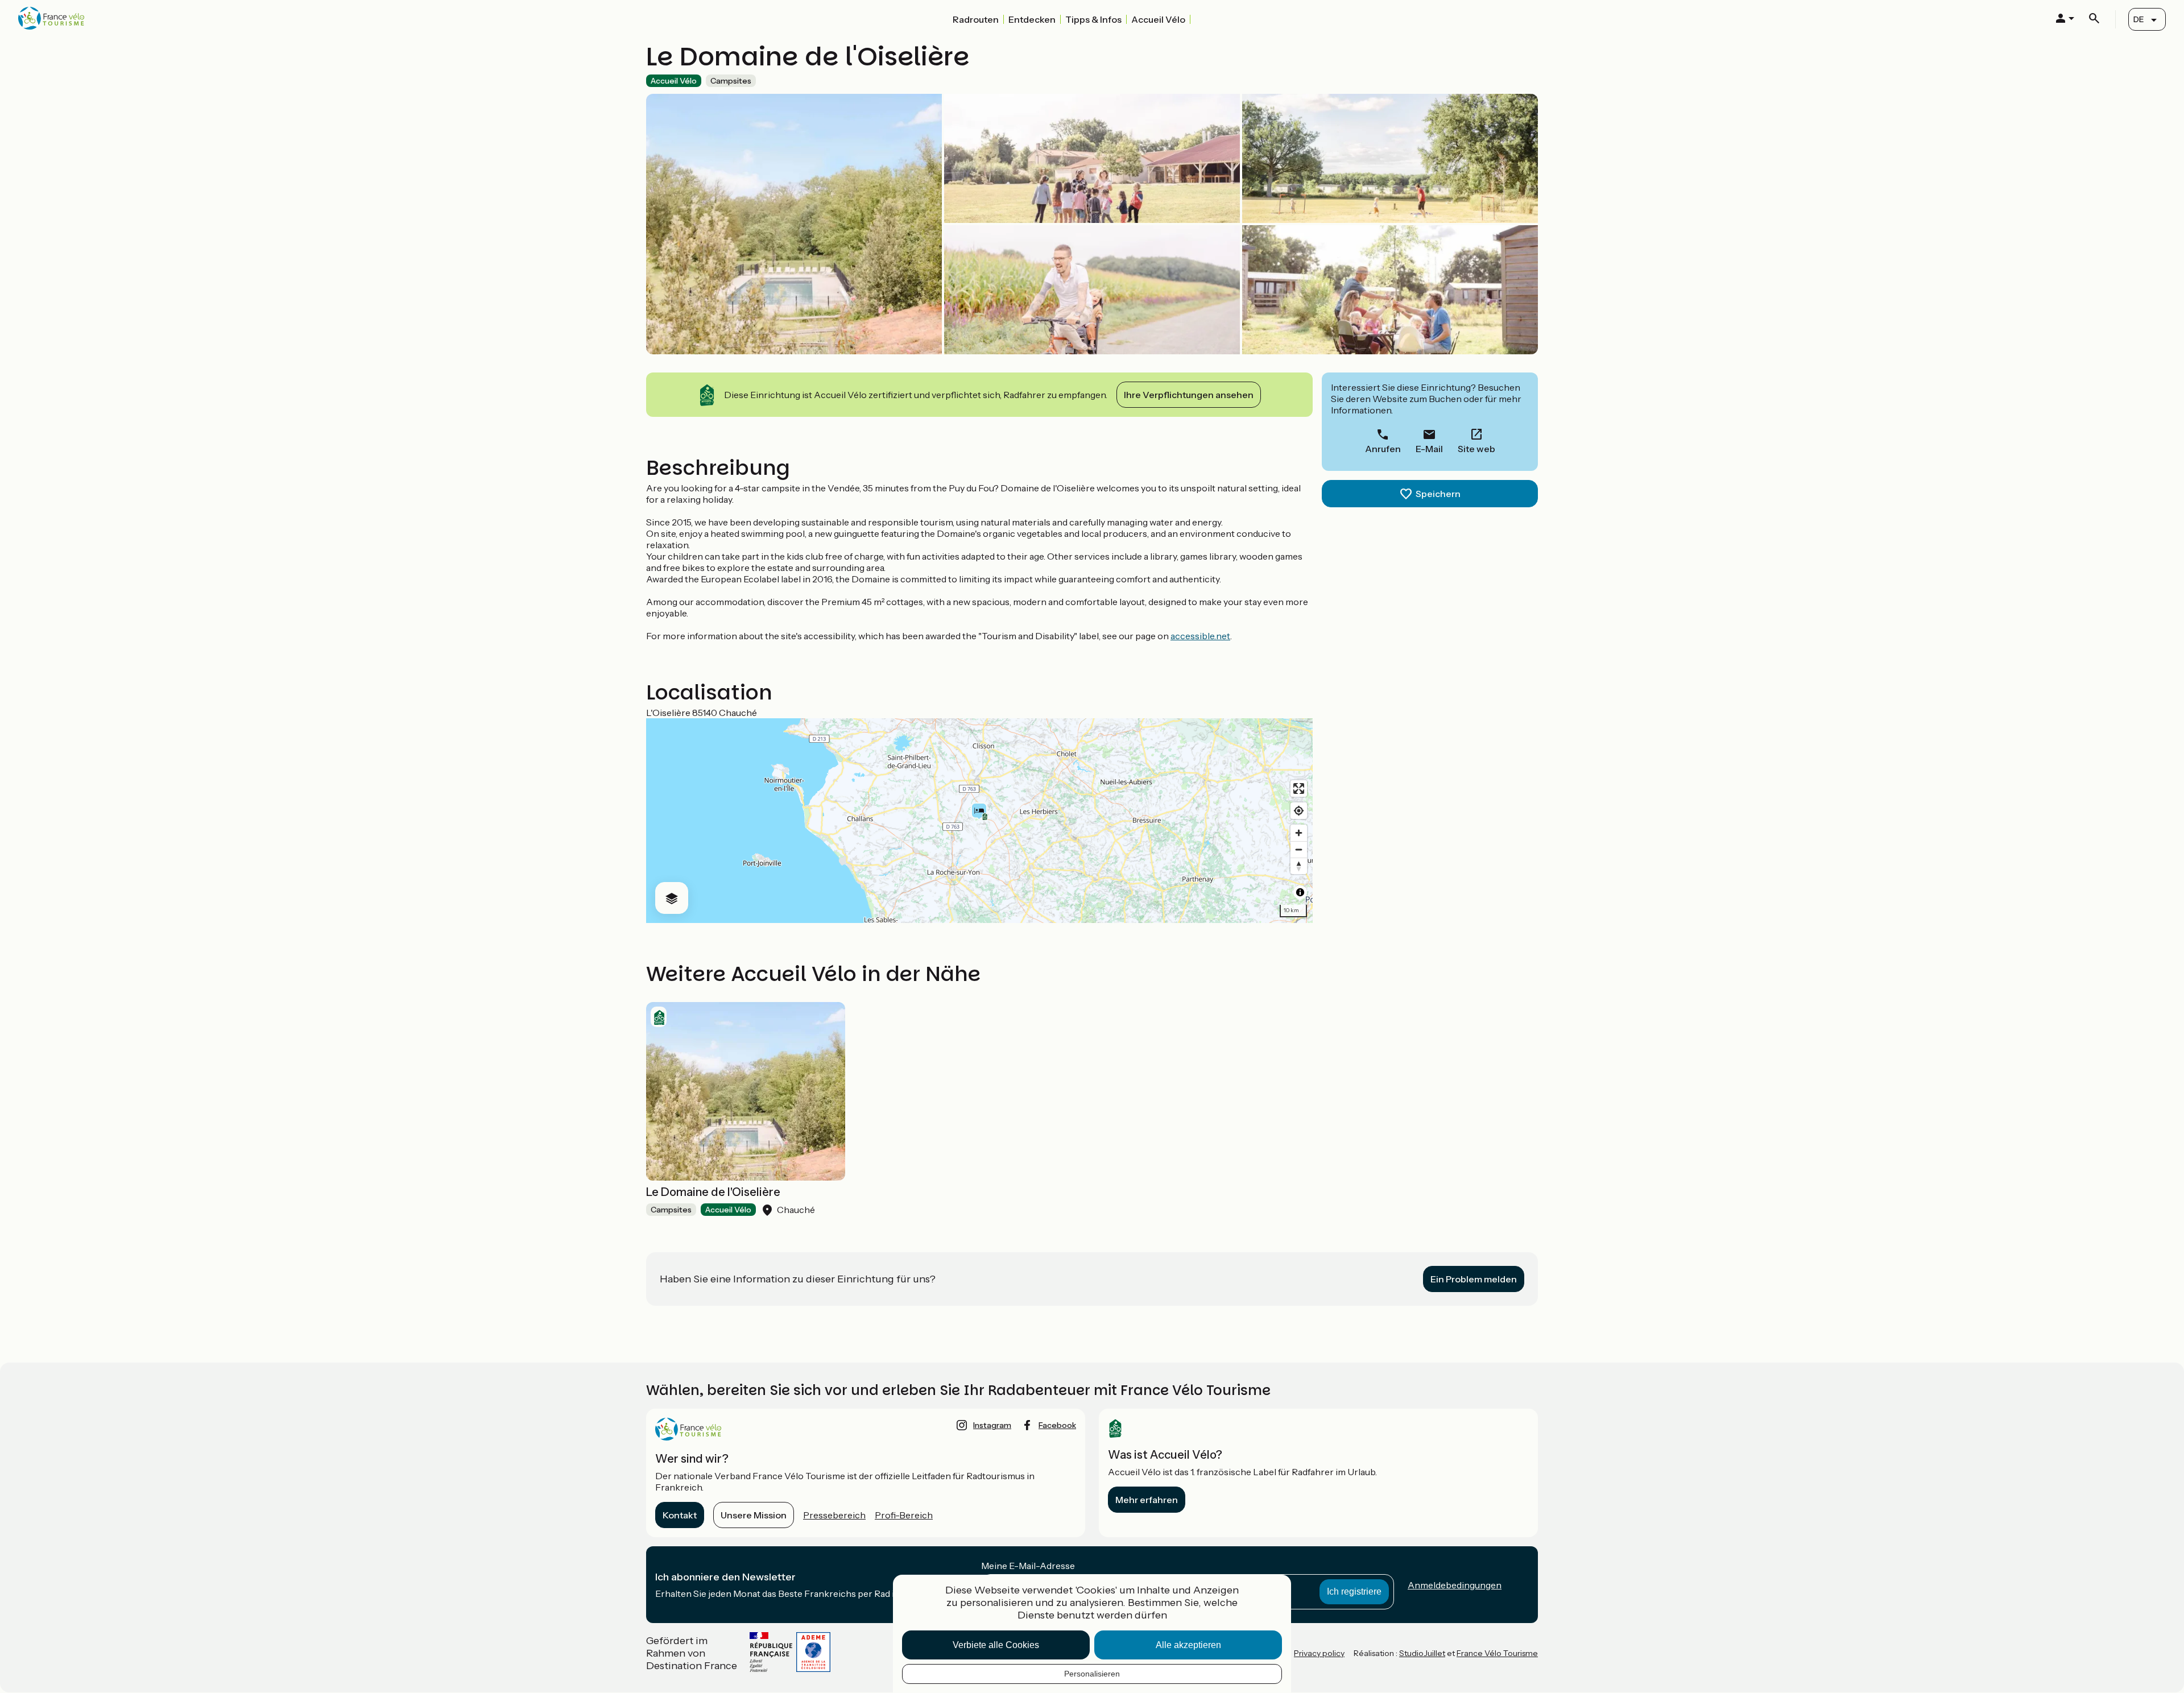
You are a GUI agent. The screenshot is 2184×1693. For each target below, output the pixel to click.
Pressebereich (834, 1515)
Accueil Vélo (1158, 19)
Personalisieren (1092, 1674)
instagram (992, 1425)
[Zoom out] (1299, 849)
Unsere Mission (754, 1515)
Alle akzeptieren (1188, 1645)
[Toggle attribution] (1300, 892)
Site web (1476, 449)
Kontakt (680, 1515)
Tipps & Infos (1093, 19)
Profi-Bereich (904, 1515)
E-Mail (1429, 449)
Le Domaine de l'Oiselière (713, 1192)
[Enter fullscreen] (1299, 788)
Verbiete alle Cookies (996, 1645)
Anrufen (1383, 449)
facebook (1057, 1425)
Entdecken (1032, 19)
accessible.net (1200, 636)
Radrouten (976, 19)
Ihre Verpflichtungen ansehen (1189, 395)
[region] (979, 821)
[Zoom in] (1299, 833)
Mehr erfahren (1147, 1500)
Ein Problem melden (1474, 1279)
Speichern (1438, 494)
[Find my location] (1299, 811)
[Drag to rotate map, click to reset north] (1299, 866)
